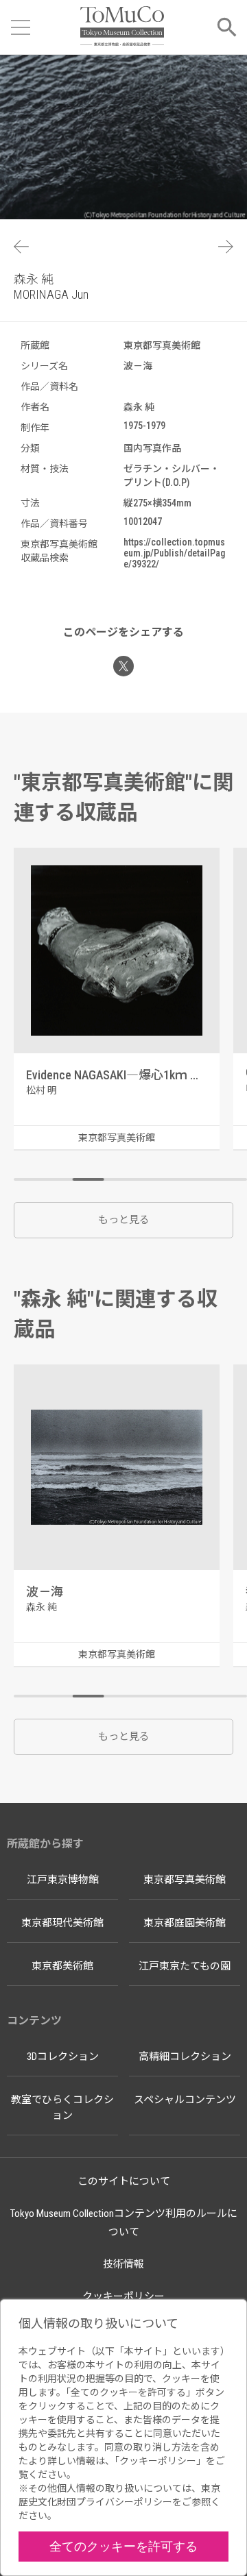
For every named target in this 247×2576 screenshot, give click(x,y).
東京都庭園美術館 (185, 1923)
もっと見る (124, 1220)
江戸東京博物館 (63, 1880)
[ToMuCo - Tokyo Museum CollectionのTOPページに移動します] (122, 27)
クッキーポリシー (123, 2296)
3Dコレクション (63, 2057)
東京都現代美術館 (62, 1923)
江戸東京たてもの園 (185, 1966)
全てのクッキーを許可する (123, 2546)
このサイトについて (124, 2181)
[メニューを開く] (21, 27)
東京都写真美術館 (185, 1880)
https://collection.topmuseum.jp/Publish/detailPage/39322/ (174, 553)
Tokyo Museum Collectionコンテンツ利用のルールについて (124, 2223)
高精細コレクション (185, 2057)
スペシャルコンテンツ (185, 2100)
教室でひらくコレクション (62, 2108)
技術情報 (123, 2264)
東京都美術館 (62, 1966)
